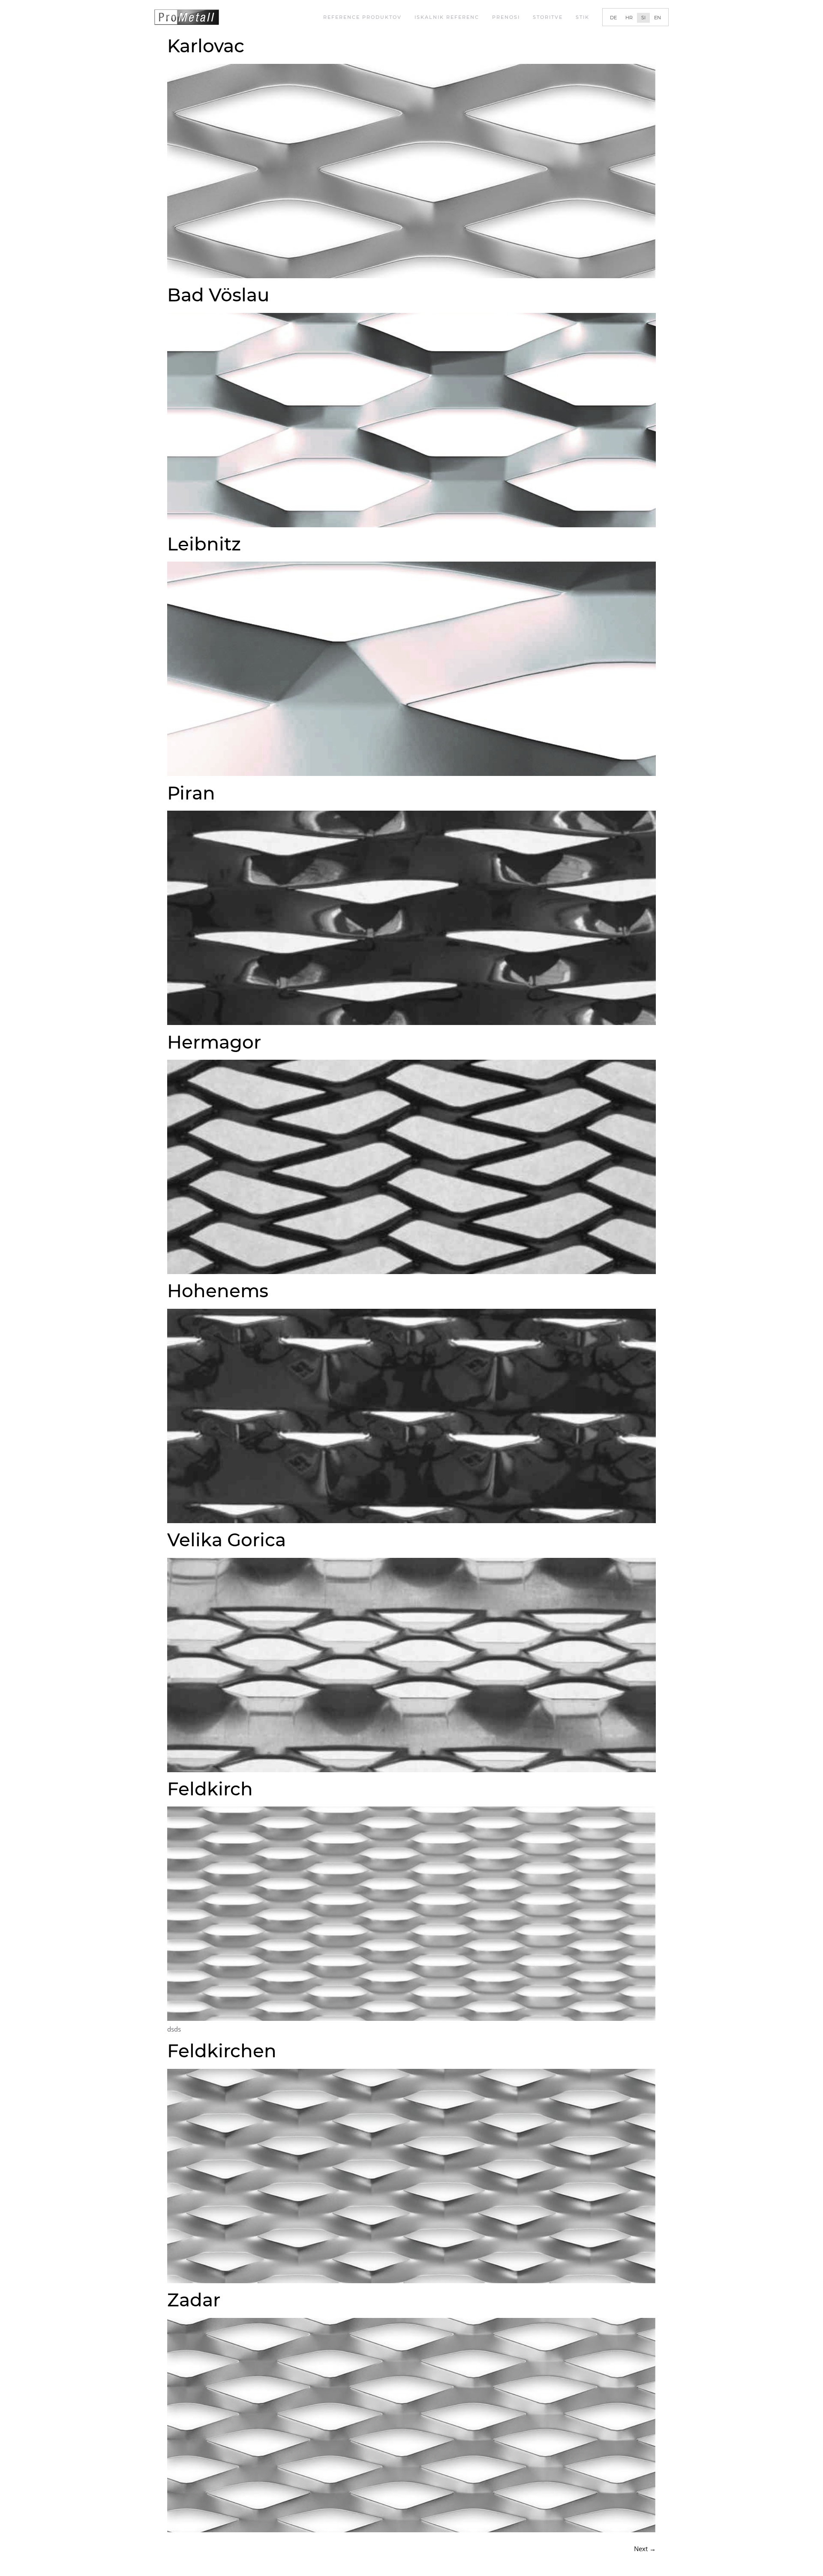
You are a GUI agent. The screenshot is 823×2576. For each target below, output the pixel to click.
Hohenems (218, 1291)
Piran (191, 793)
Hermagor (214, 1042)
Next (645, 2549)
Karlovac (206, 46)
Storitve (548, 17)
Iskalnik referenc (447, 17)
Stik (583, 17)
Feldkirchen (222, 2051)
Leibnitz (204, 544)
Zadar (194, 2300)
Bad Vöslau (218, 295)
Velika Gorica (227, 1540)
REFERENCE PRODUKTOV (362, 17)
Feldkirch (210, 1789)
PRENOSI (506, 17)
